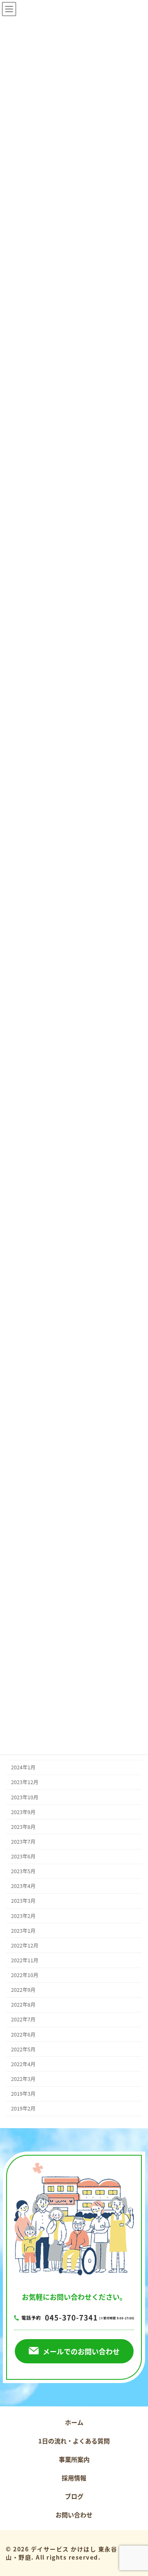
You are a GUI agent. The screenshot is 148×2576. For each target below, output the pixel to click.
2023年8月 (23, 1827)
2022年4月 (23, 2064)
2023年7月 (23, 1842)
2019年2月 (23, 2108)
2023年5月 (23, 1871)
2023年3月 (23, 1901)
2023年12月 (25, 1782)
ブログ (74, 2496)
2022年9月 (23, 1990)
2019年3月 (23, 2094)
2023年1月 (23, 1931)
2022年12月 (25, 1945)
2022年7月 (23, 2020)
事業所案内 (74, 2459)
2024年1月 (23, 1768)
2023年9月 (23, 1812)
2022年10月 (25, 1975)
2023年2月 (23, 1916)
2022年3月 (23, 2079)
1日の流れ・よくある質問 (74, 2441)
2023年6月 (23, 1856)
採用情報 (74, 2478)
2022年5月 (23, 2049)
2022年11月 (25, 1960)
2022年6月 (23, 2035)
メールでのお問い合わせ (81, 2351)
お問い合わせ (74, 2515)
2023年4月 (23, 1886)
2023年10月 (25, 1797)
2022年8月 (23, 2005)
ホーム (74, 2422)
